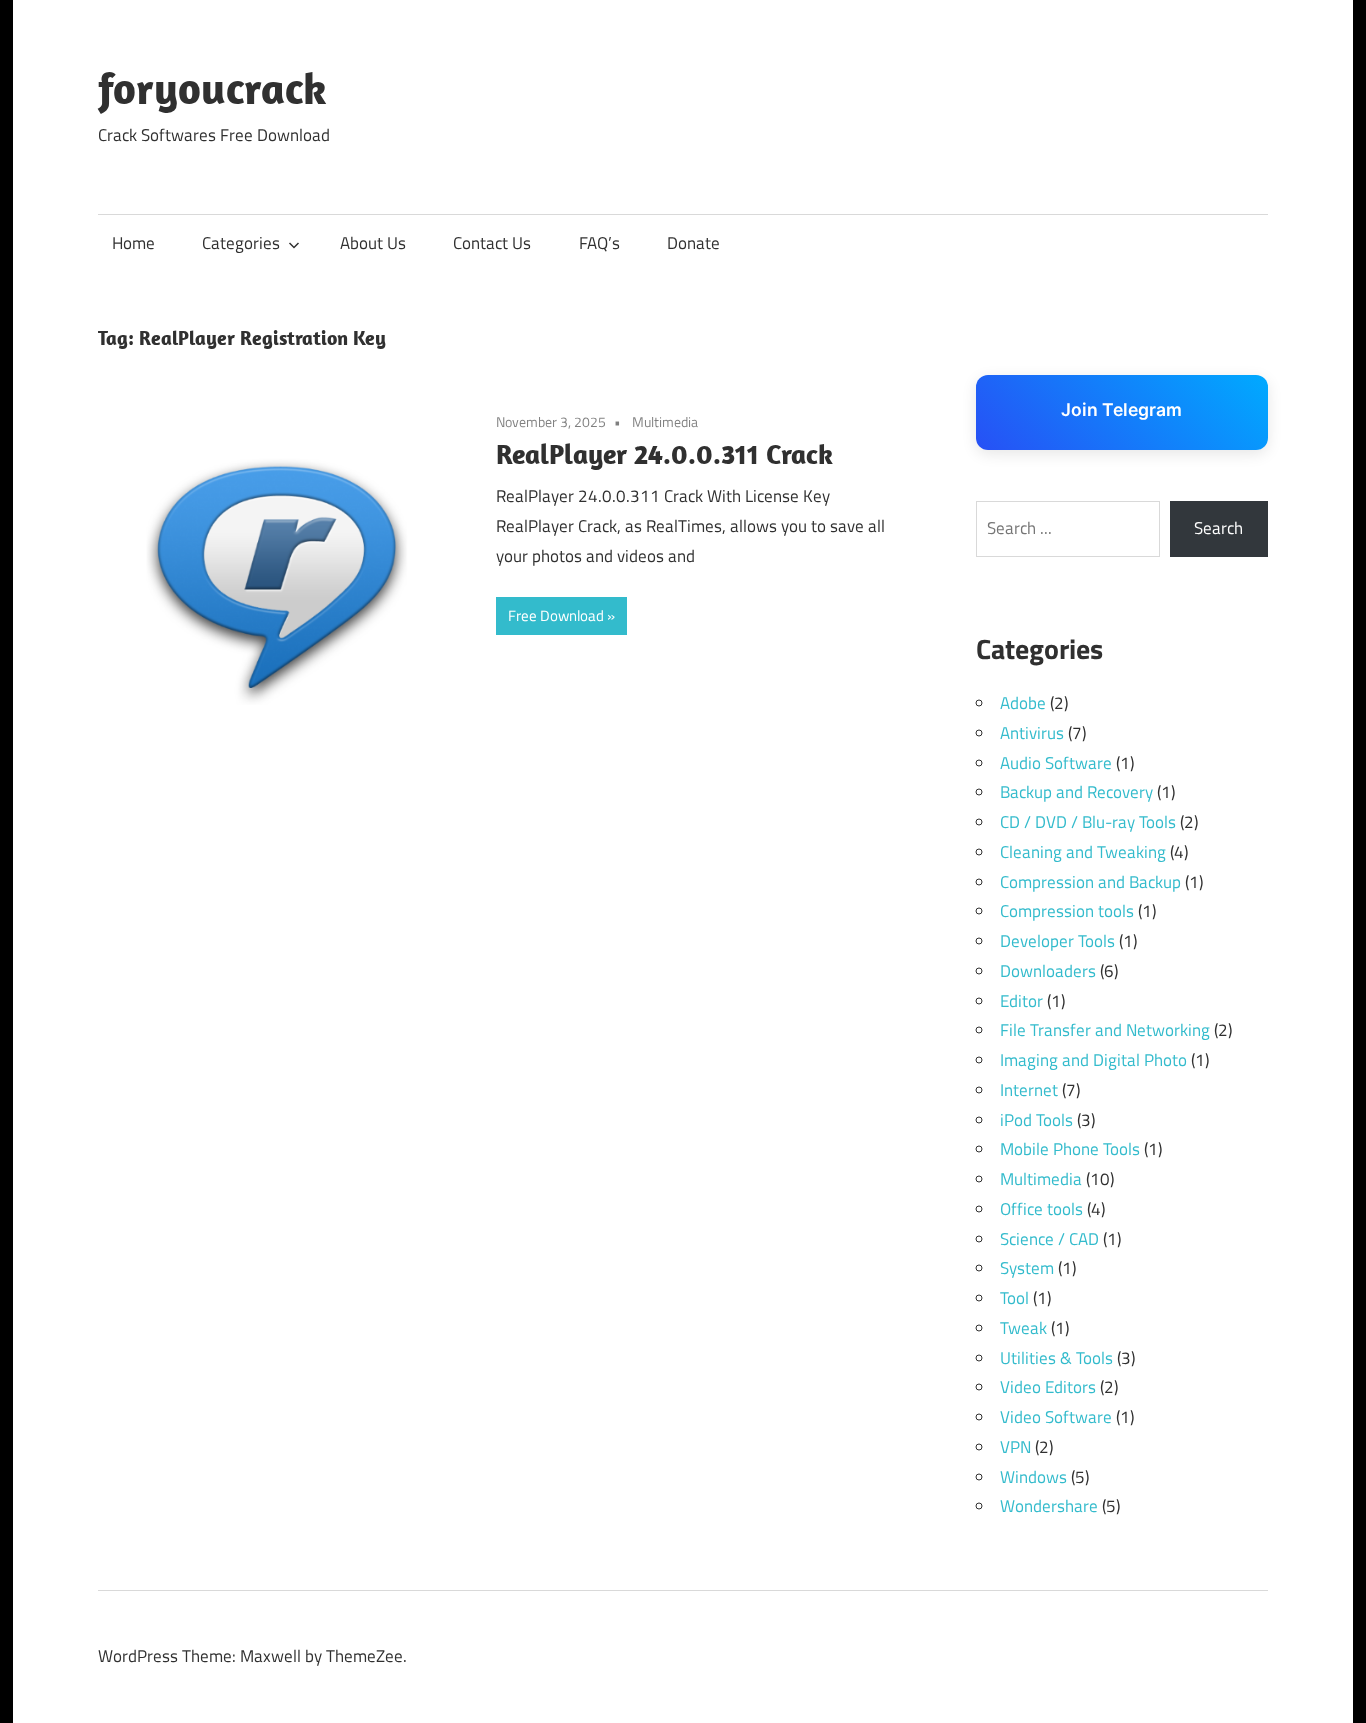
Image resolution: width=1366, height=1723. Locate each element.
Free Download (556, 615)
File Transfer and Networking (1105, 1030)
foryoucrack (212, 88)
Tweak (1023, 1328)
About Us (373, 243)
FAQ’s (599, 243)
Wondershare (1049, 1506)
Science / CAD (1049, 1239)
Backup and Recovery (1076, 792)
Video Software (1056, 1417)
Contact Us (492, 243)
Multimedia (665, 421)
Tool (1014, 1298)
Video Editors (1048, 1387)
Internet (1029, 1090)
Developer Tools (1057, 941)
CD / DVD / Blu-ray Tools (1088, 822)
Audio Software (1056, 763)
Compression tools (1067, 911)
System (1027, 1268)
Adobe (1023, 703)
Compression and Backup (1090, 882)
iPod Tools (1036, 1120)
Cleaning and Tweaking (1083, 852)
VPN (1015, 1447)
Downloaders (1048, 971)
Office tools (1041, 1209)
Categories (241, 243)
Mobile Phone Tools (1070, 1149)
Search (1218, 528)
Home (133, 243)
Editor (1021, 1001)
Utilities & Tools (1056, 1358)
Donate (693, 243)
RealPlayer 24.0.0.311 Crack (664, 453)
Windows (1033, 1477)
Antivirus (1032, 733)
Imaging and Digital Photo (1093, 1060)
